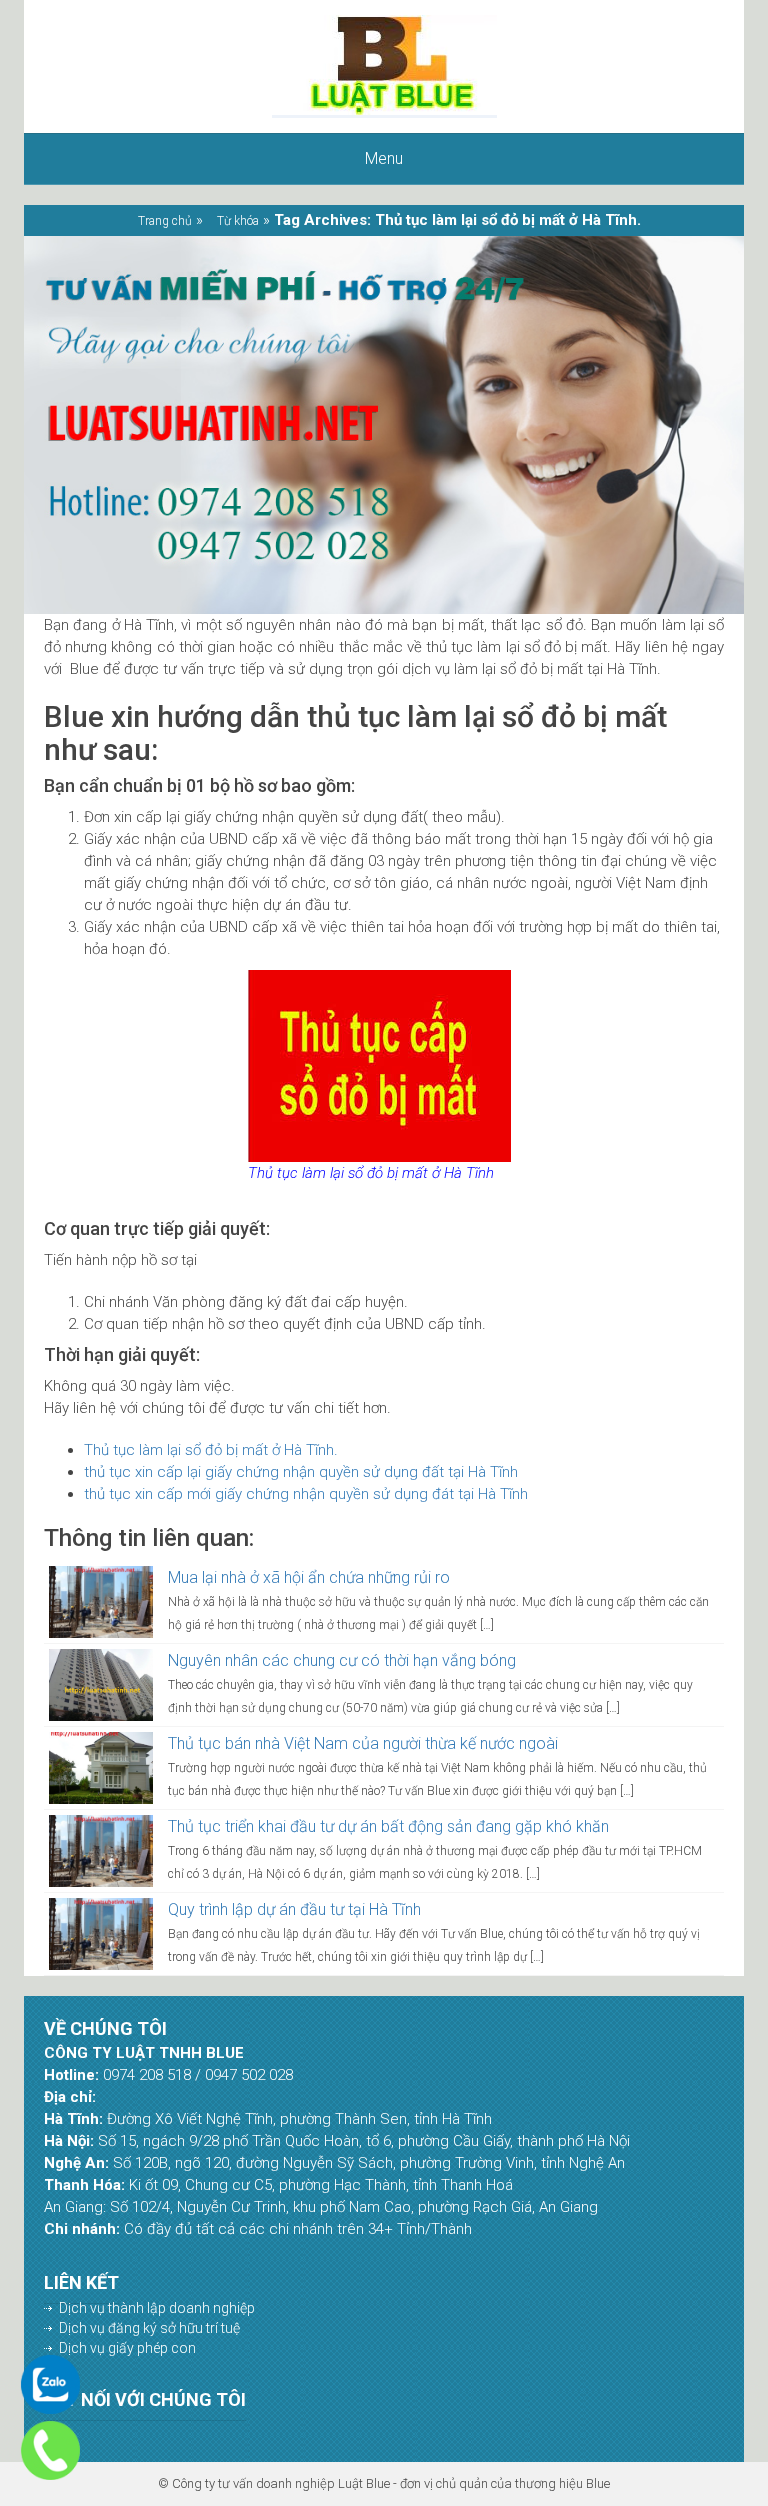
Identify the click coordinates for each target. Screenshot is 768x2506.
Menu (384, 158)
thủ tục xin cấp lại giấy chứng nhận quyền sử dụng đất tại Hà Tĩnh (301, 1472)
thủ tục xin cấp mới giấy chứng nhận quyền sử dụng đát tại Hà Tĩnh (306, 1494)
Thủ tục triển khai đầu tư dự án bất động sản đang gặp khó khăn (388, 1826)
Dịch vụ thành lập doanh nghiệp (157, 2308)
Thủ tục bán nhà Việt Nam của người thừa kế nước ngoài (363, 1743)
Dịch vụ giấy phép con (127, 2348)
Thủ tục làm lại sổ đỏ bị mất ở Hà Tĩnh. (211, 1450)
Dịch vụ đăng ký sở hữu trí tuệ (149, 2328)
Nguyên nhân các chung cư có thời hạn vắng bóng (342, 1660)
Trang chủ (165, 221)
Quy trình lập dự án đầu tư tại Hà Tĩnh (294, 1909)
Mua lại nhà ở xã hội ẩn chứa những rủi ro (309, 1577)
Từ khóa (238, 221)
